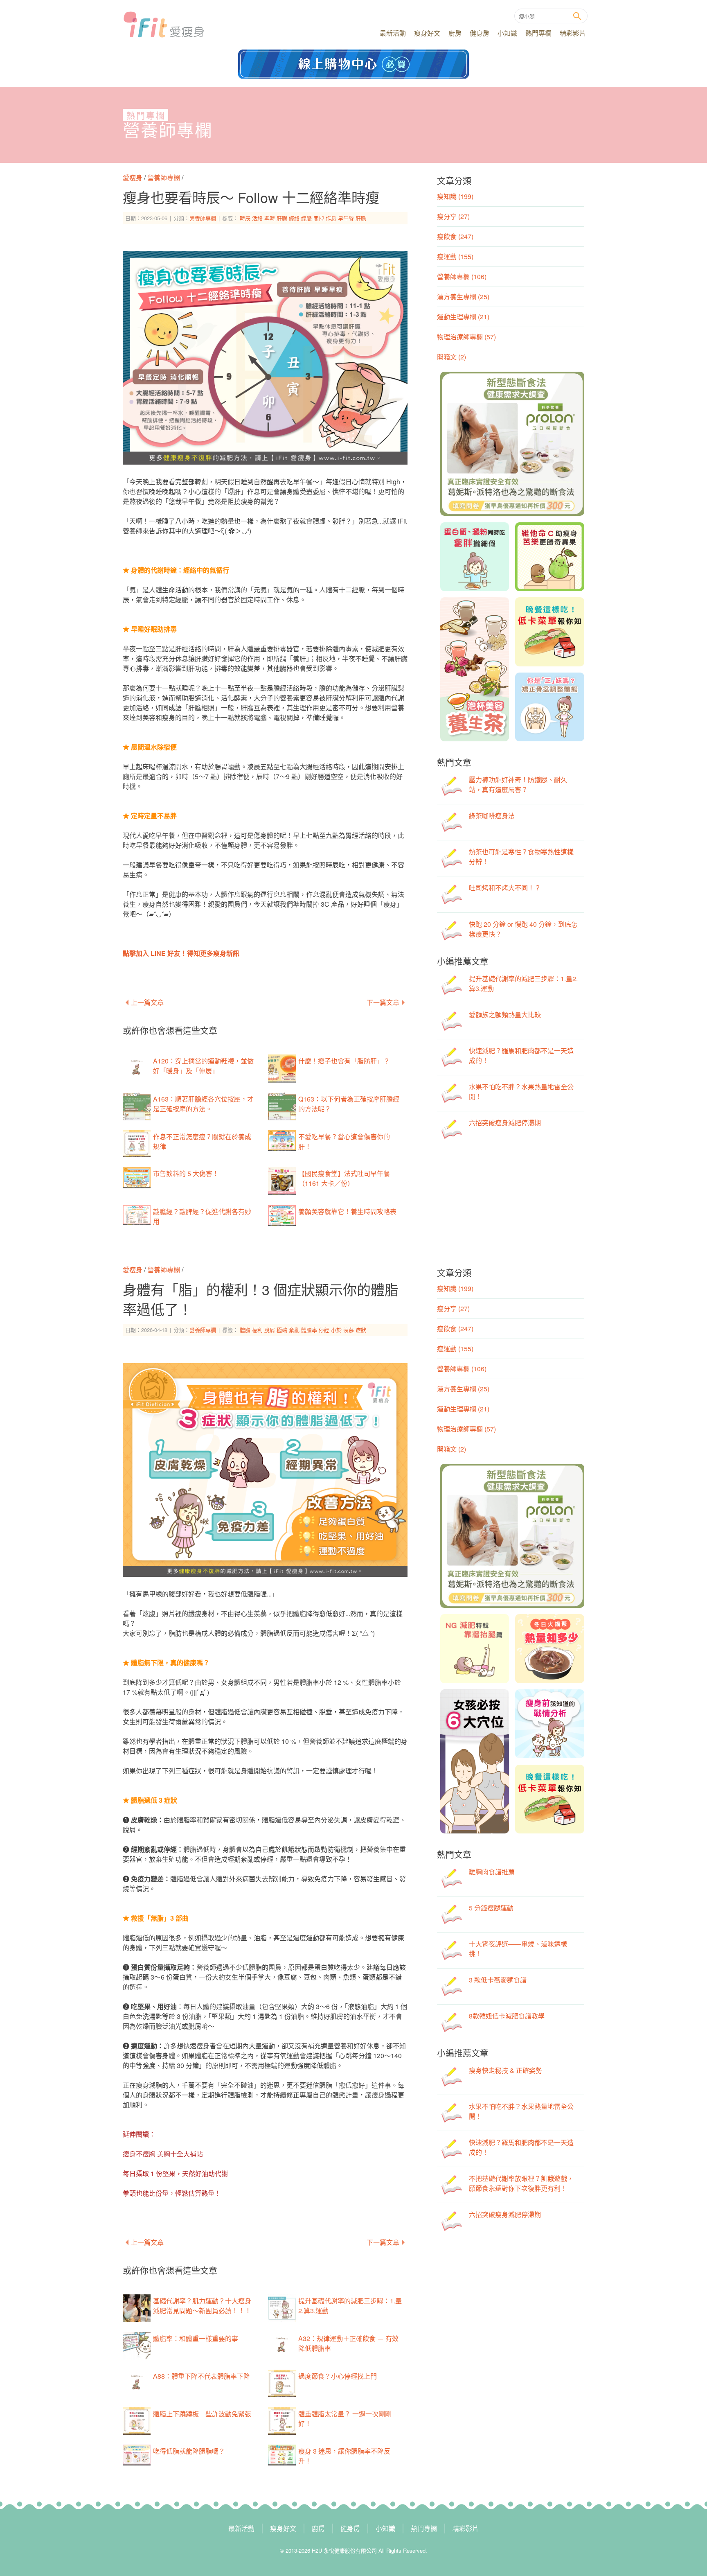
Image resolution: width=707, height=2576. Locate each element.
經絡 (294, 218)
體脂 (245, 1330)
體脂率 (309, 1330)
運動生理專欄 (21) (463, 317)
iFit (164, 25)
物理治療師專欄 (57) (466, 337)
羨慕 (349, 1330)
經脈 (306, 218)
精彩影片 (573, 33)
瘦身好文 (427, 33)
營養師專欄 (168, 131)
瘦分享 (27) (453, 216)
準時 (270, 218)
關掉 (319, 218)
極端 (282, 1330)
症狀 (361, 1330)
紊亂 (294, 1330)
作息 (331, 218)
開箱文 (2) (451, 357)
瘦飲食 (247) (455, 236)
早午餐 (346, 218)
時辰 (245, 218)
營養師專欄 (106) (462, 277)
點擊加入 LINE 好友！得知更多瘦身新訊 (181, 953)
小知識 (507, 33)
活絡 (257, 218)
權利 (257, 1330)
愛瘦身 (133, 177)
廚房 (455, 33)
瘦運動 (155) (455, 256)
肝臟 (282, 218)
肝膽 (361, 218)
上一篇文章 (147, 1002)
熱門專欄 (538, 33)
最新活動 (393, 33)
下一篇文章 (383, 1002)
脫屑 (270, 1330)
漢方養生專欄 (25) (463, 297)
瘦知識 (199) (455, 196)
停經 (324, 1330)
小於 (336, 1330)
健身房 (480, 33)
